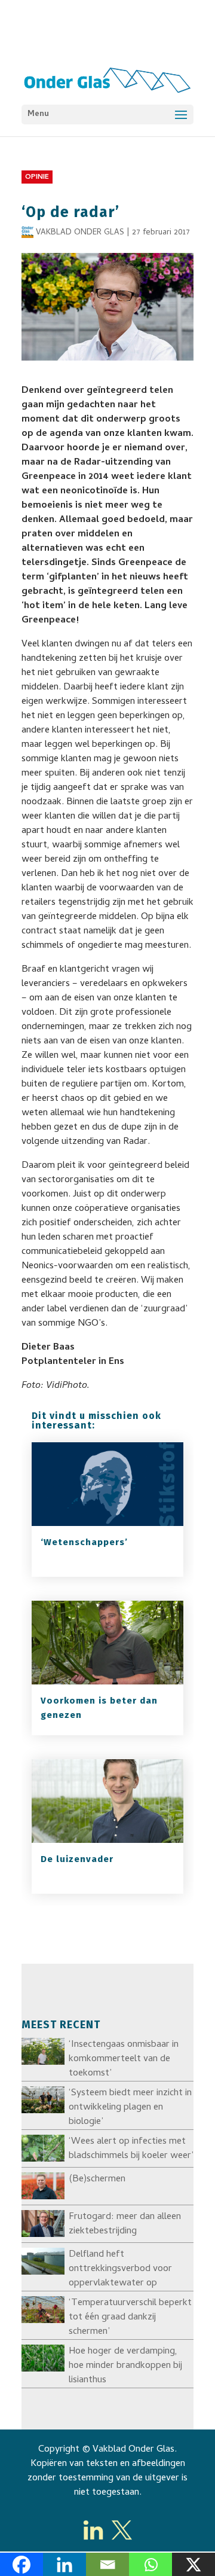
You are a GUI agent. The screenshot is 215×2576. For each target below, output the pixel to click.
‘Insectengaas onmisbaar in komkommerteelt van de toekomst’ (124, 2059)
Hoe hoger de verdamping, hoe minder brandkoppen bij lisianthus (125, 2366)
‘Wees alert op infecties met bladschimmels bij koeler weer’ (131, 2149)
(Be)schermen (97, 2180)
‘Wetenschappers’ (84, 1542)
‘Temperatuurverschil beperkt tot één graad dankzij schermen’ (130, 2318)
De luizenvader (77, 1859)
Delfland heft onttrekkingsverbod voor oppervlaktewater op (120, 2269)
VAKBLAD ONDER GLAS (80, 233)
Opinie (37, 178)
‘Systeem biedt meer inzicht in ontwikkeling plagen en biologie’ (130, 2108)
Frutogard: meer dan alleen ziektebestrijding (125, 2224)
